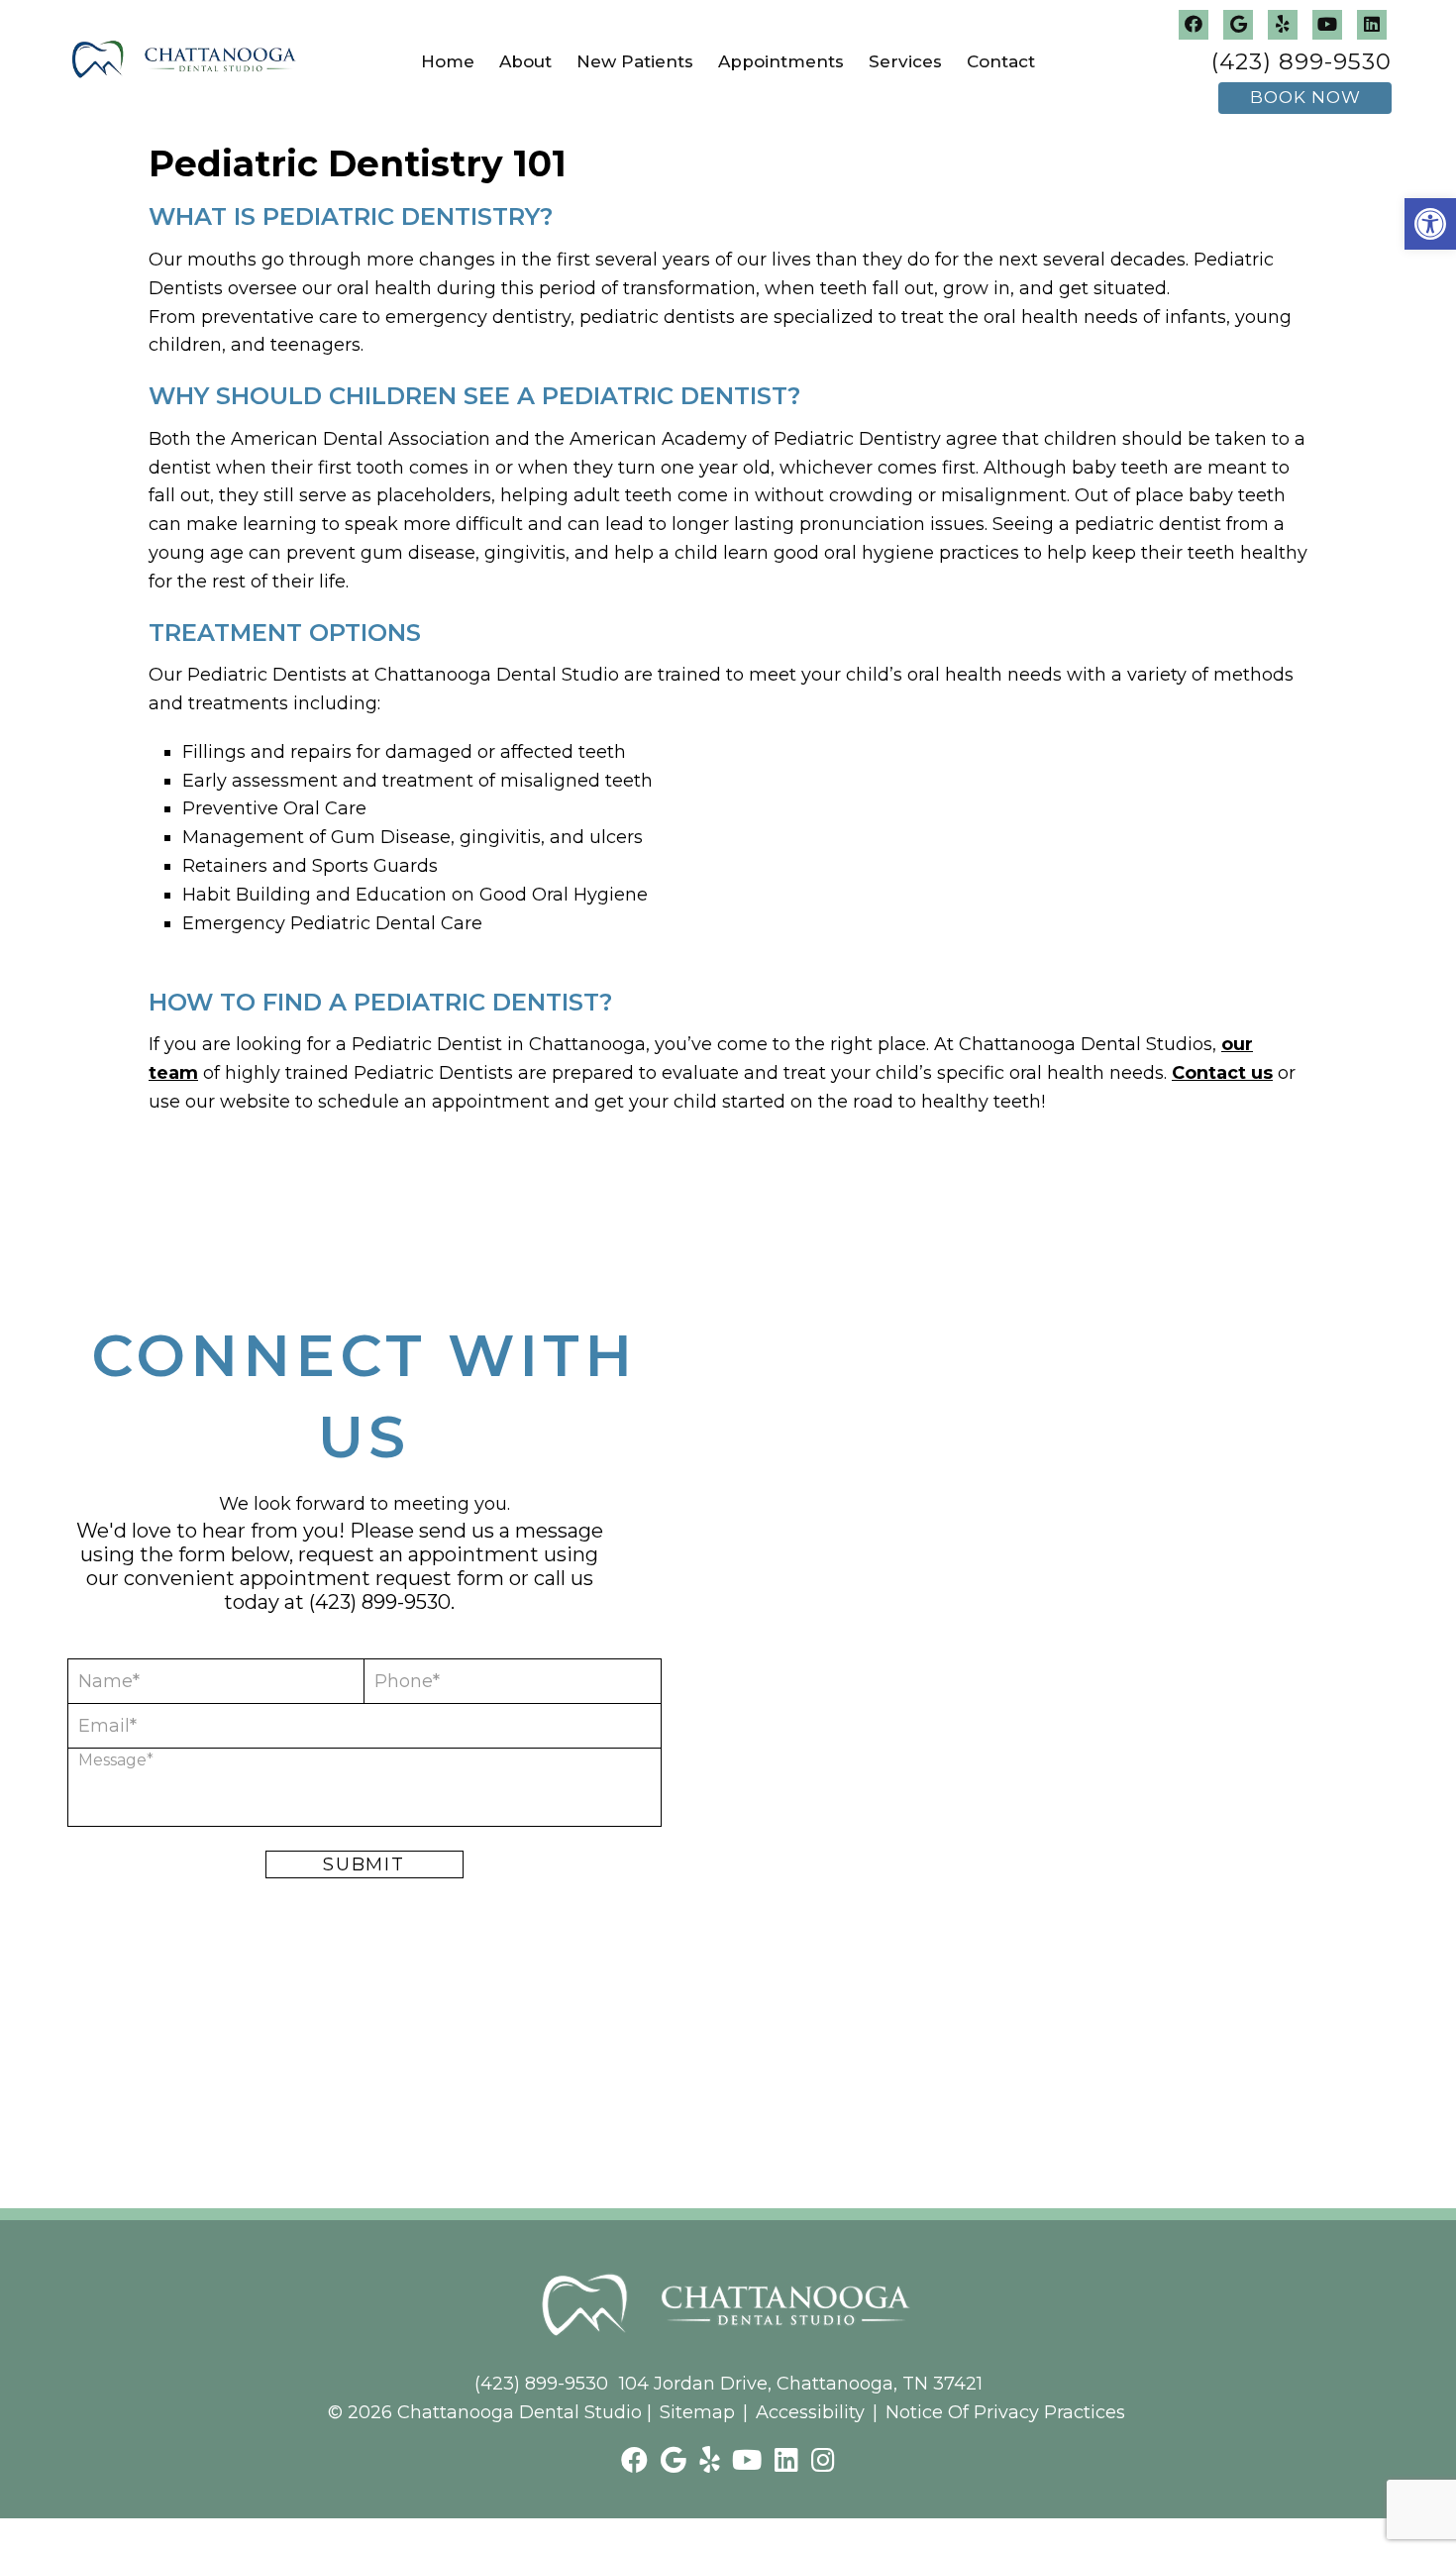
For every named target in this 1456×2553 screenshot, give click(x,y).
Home (448, 61)
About (525, 61)
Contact (1001, 61)
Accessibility (810, 2412)
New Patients (635, 61)
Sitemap (697, 2412)
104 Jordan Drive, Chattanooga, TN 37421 (801, 2384)
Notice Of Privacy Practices (1005, 2412)
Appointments (781, 61)
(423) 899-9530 (1301, 62)
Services (905, 61)
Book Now (1305, 97)
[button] (1430, 224)
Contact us (1222, 1073)
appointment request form (372, 1578)
